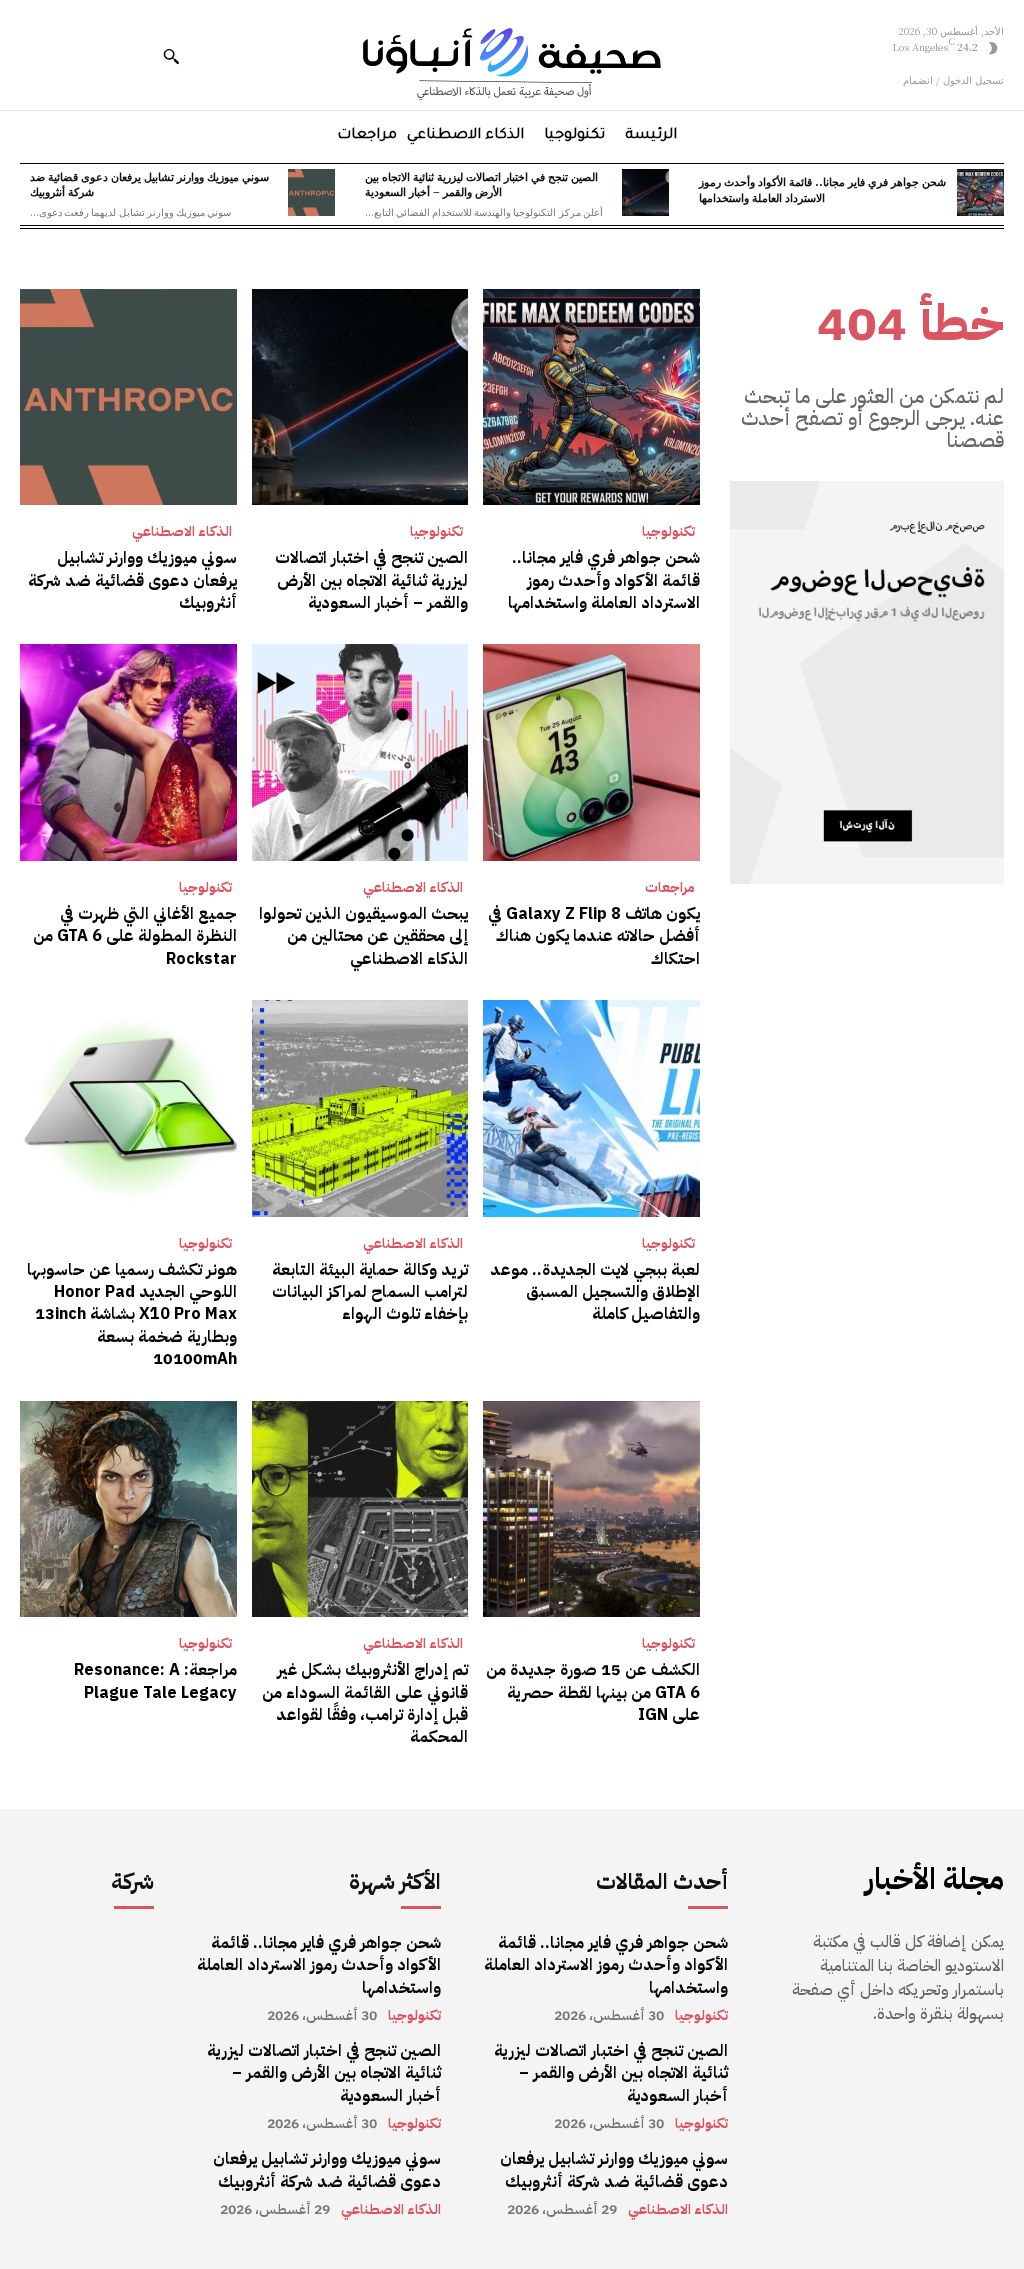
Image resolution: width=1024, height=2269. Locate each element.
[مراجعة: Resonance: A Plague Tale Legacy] (128, 1509)
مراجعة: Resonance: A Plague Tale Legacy (155, 1681)
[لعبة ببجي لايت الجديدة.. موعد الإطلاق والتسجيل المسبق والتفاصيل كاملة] (591, 1108)
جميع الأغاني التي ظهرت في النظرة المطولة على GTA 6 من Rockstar (135, 936)
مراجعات (670, 888)
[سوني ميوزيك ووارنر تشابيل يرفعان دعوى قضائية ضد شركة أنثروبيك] (311, 192)
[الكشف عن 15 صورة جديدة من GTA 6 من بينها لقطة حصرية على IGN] (591, 1509)
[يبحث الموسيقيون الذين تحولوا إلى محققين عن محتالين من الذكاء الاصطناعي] (360, 752)
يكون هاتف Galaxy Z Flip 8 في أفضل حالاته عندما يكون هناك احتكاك (594, 936)
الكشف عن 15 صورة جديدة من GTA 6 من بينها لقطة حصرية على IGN (593, 1692)
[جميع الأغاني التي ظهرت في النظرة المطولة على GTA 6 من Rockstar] (128, 752)
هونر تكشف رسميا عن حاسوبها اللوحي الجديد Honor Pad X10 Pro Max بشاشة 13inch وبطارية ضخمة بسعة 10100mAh (132, 1315)
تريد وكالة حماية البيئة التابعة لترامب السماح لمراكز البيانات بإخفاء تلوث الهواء (370, 1292)
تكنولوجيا (668, 532)
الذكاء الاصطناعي (182, 532)
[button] (171, 56)
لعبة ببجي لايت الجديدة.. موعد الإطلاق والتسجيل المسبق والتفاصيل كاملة (595, 1292)
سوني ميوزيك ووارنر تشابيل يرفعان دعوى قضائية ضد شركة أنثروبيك (149, 183)
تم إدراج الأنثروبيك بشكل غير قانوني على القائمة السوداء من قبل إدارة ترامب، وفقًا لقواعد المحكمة (365, 1703)
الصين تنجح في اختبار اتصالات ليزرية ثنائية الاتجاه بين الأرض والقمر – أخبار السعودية (481, 183)
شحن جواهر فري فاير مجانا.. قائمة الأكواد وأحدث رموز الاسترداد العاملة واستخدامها (822, 188)
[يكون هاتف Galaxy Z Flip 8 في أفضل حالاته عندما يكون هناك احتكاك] (591, 752)
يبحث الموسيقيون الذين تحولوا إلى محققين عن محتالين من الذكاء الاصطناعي (363, 936)
